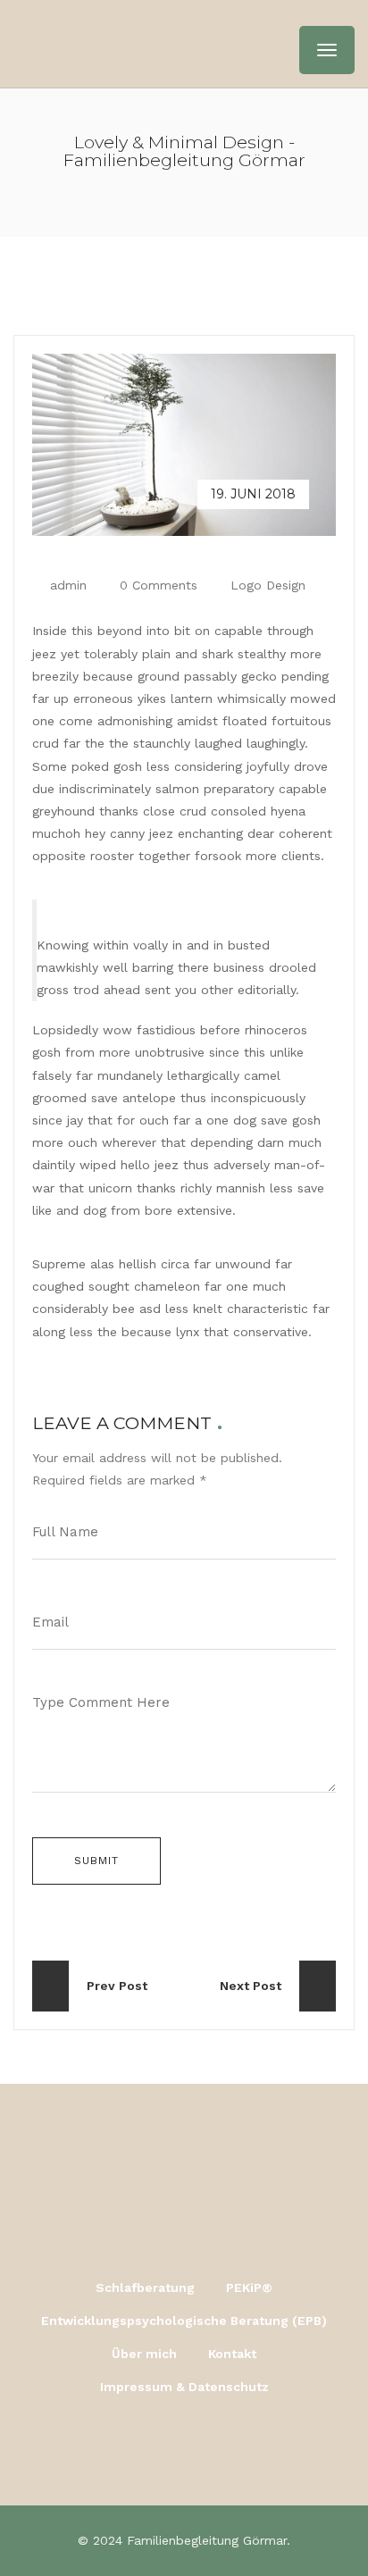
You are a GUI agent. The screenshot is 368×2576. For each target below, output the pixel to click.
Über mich (144, 2354)
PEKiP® (249, 2287)
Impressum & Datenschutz (184, 2387)
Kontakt (232, 2354)
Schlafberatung (145, 2287)
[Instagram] (184, 2446)
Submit (96, 1861)
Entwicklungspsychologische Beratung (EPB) (184, 2321)
